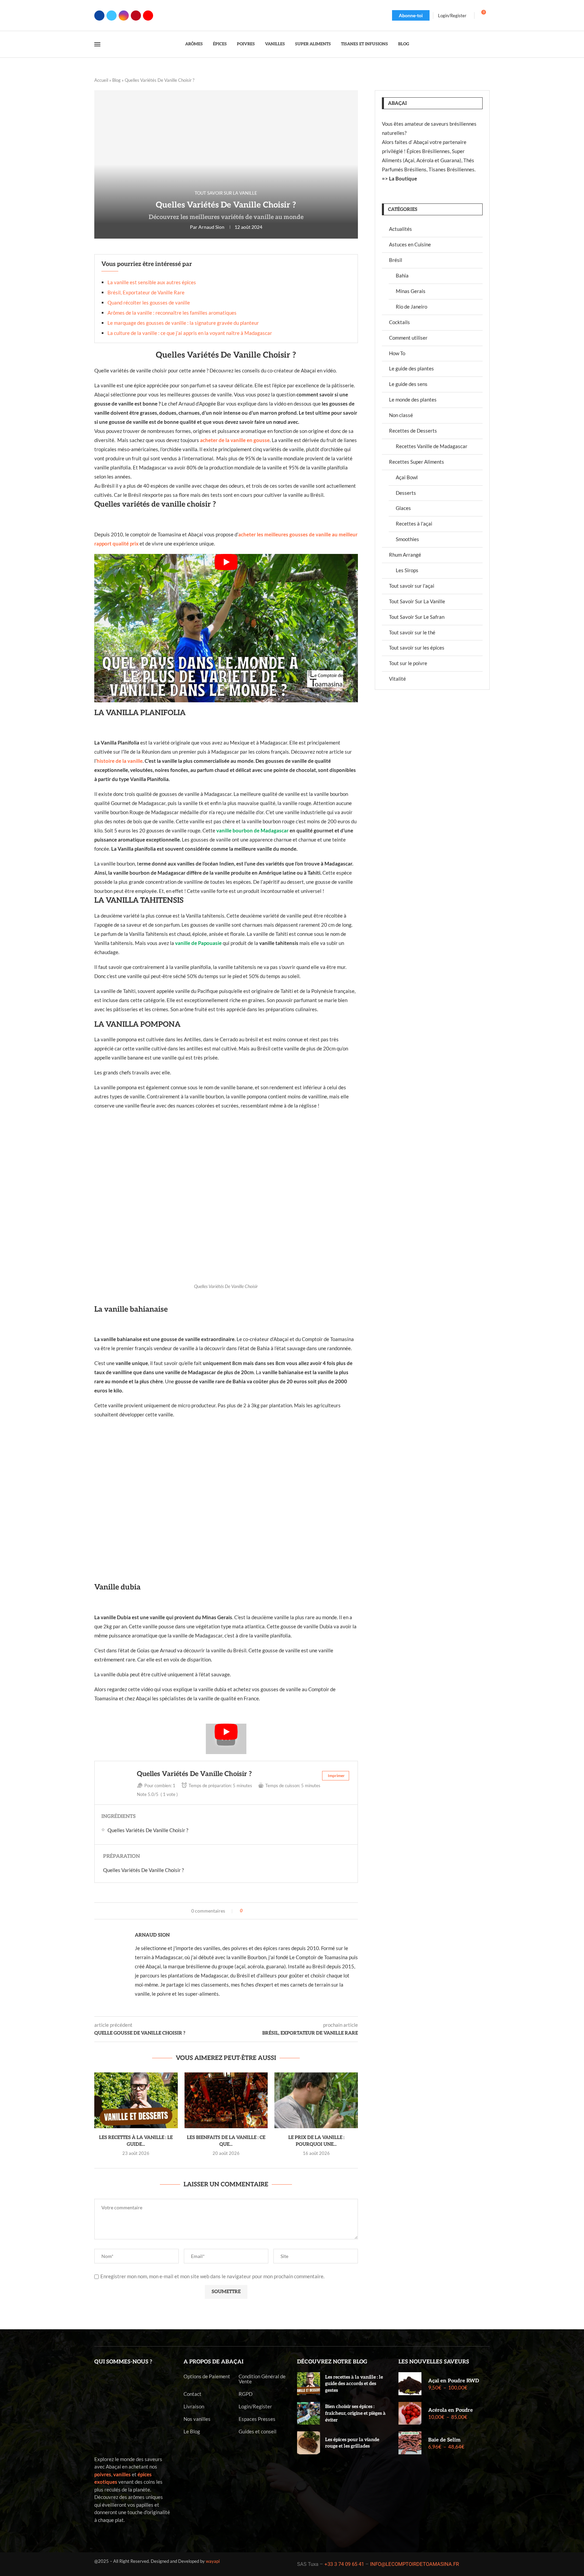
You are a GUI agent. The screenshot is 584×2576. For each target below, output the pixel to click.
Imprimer (336, 1776)
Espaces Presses (257, 2419)
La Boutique (403, 178)
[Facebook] (99, 16)
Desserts (406, 493)
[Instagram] (124, 16)
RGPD (246, 2394)
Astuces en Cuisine (410, 244)
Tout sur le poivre (408, 663)
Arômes (194, 44)
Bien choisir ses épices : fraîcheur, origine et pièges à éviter (355, 2413)
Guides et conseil (258, 2432)
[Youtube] (148, 16)
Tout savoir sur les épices (417, 648)
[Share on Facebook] (250, 1911)
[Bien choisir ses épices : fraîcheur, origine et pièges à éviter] (309, 2413)
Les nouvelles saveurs (434, 2362)
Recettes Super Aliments (417, 462)
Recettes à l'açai (414, 524)
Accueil (101, 80)
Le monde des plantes (413, 399)
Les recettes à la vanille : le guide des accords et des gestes (354, 2384)
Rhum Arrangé (405, 555)
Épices (220, 44)
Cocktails (399, 322)
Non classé (401, 415)
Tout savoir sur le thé (412, 632)
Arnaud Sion (211, 227)
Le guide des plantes (411, 368)
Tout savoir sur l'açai (412, 586)
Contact (192, 2394)
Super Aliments (313, 44)
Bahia (402, 275)
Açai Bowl (407, 477)
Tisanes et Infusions (364, 44)
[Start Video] (226, 628)
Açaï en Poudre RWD (454, 2381)
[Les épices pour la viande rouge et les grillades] (309, 2443)
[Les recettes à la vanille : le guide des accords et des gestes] (136, 2100)
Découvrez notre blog (332, 2362)
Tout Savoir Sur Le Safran (417, 617)
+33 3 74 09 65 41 (344, 2564)
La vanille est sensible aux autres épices (152, 282)
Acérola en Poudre (451, 2410)
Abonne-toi (411, 15)
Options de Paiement (207, 2376)
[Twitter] (112, 16)
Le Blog (192, 2432)
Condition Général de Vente (262, 2379)
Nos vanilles (197, 2419)
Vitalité (397, 679)
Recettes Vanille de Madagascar (432, 446)
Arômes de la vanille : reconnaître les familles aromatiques (172, 313)
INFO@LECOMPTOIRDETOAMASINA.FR (415, 2564)
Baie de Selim (444, 2440)
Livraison (194, 2407)
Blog (404, 44)
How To (397, 353)
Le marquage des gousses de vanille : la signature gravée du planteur (183, 323)
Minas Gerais (411, 291)
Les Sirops (407, 570)
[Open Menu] (97, 44)
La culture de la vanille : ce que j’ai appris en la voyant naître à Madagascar (190, 333)
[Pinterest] (136, 16)
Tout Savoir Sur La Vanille (417, 601)
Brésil (396, 260)
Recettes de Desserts (413, 431)
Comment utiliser (408, 338)
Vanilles (275, 44)
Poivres (246, 44)
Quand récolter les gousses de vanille (149, 302)
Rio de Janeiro (411, 307)
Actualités (400, 229)
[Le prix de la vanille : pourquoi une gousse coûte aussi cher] (316, 2100)
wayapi (213, 2561)
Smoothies (407, 539)
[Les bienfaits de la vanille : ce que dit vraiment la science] (226, 2100)
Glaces (403, 508)
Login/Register (255, 2407)
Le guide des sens (408, 384)
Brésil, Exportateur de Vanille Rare (146, 292)
